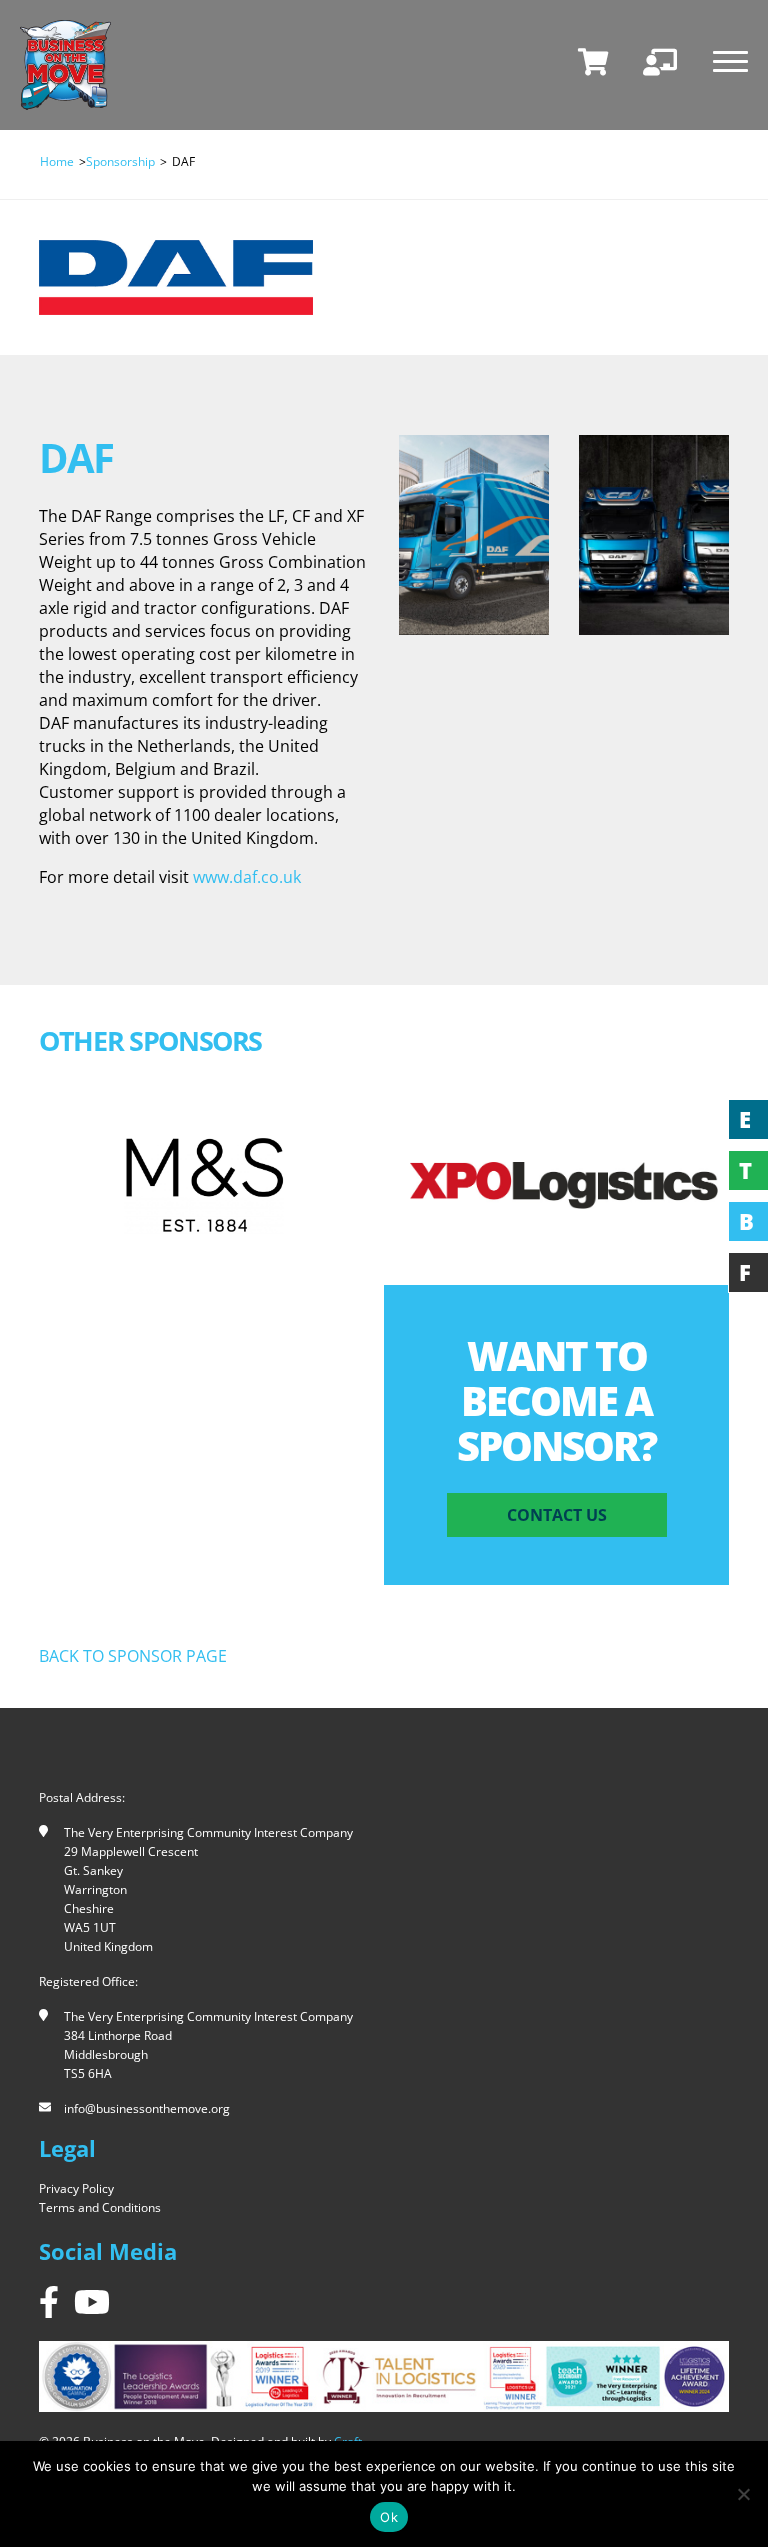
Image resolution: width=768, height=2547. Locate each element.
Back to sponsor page (133, 1656)
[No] (743, 2494)
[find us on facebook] (49, 2301)
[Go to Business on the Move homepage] (65, 65)
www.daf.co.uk (247, 877)
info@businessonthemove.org (147, 2108)
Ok (389, 2517)
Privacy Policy (76, 2188)
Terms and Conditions (100, 2207)
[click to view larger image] (474, 535)
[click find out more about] (204, 1185)
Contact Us (557, 1515)
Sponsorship (120, 161)
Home (57, 161)
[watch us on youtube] (92, 2301)
